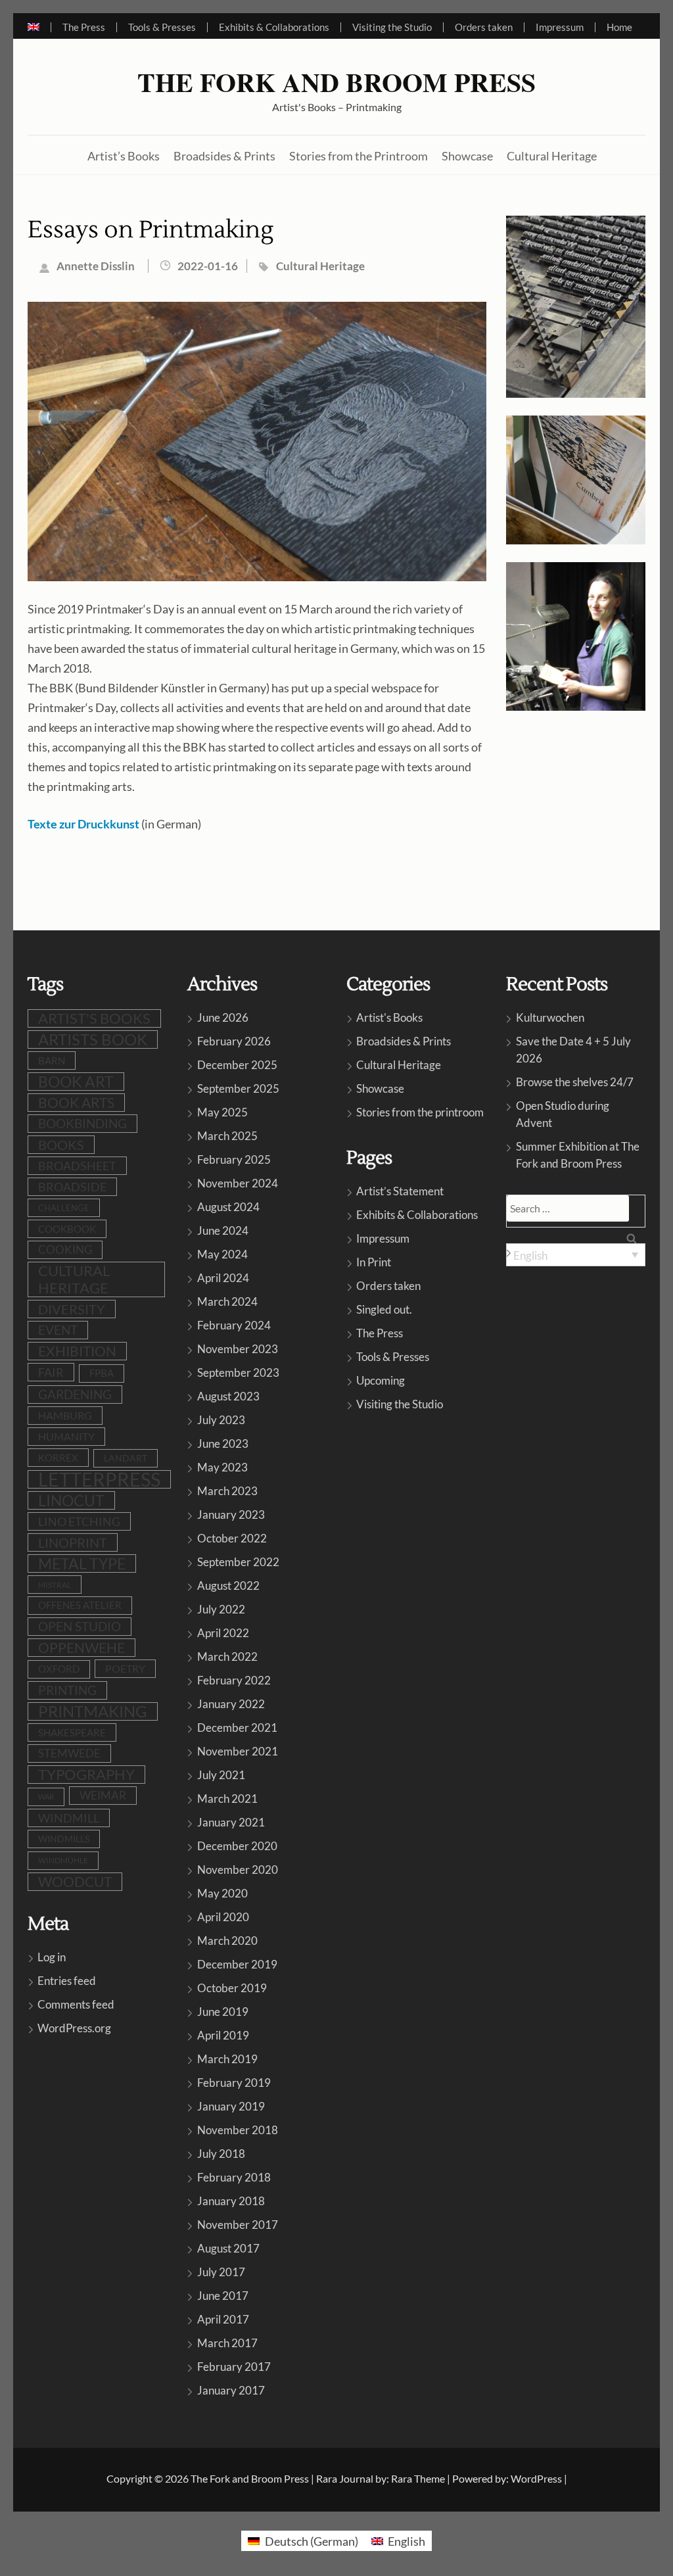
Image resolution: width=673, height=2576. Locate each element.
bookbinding (82, 1123)
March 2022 (227, 1657)
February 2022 (234, 1680)
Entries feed (67, 1981)
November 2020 (238, 1870)
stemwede (69, 1753)
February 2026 (234, 1041)
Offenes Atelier (80, 1605)
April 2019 (223, 2035)
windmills (64, 1839)
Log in (52, 1957)
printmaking (93, 1711)
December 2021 (237, 1728)
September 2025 (238, 1088)
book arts (76, 1102)
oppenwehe (81, 1648)
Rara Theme (418, 2478)
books (61, 1145)
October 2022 (232, 1538)
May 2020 (222, 1893)
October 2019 (232, 1988)
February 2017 (234, 2367)
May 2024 (222, 1254)
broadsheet (77, 1166)
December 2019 (237, 1964)
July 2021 (221, 1775)
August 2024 (228, 1207)
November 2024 (238, 1183)
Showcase (467, 156)
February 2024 (234, 1325)
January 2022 (231, 1704)
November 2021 (238, 1751)
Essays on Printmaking (151, 230)
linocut (71, 1500)
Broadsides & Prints (224, 156)
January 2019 (231, 2106)
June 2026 (223, 1017)
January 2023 (231, 1515)
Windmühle (63, 1860)
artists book (93, 1039)
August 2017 (228, 2248)
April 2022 (223, 1633)
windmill (69, 1818)
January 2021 (231, 1822)
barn (52, 1061)
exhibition (77, 1351)
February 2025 (234, 1159)
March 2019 (227, 2059)
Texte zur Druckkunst (83, 824)
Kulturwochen (550, 1017)
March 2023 (227, 1491)
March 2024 (227, 1301)
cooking (65, 1250)
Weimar (103, 1795)
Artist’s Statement (400, 1191)
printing (67, 1690)
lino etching (79, 1521)
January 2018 (231, 2201)
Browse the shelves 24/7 (575, 1082)
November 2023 (238, 1349)
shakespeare (72, 1732)
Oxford (59, 1669)
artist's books (94, 1018)
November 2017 (238, 2225)
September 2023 (238, 1372)
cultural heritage (74, 1279)
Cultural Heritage (552, 156)
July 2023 (221, 1420)
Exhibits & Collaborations (274, 27)
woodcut (75, 1882)
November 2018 (238, 2130)
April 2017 (223, 2319)
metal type (82, 1563)
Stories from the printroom (420, 1112)
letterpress (99, 1479)
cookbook (67, 1229)
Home (619, 27)
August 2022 (228, 1586)
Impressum (560, 27)
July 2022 (221, 1609)
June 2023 (223, 1443)
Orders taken (484, 27)
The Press (84, 27)
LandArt (126, 1458)
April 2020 (223, 1917)
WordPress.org (74, 2028)
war (46, 1797)
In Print (374, 1262)
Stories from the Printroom (359, 156)
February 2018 (234, 2177)
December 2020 (237, 1846)
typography (86, 1775)
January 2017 (231, 2390)
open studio (80, 1627)
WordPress (536, 2478)
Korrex (58, 1458)
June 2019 (223, 2012)
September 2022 (238, 1562)
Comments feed (76, 2004)
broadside (72, 1187)
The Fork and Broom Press (336, 82)
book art (76, 1082)
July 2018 (221, 2154)
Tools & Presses (162, 27)
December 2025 (237, 1065)
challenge (64, 1208)
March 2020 (227, 1941)
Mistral (55, 1585)
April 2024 (223, 1278)
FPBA (102, 1373)
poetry (125, 1668)
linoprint (73, 1542)
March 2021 (227, 1799)
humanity (66, 1436)
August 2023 (228, 1396)
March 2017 (227, 2343)
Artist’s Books (124, 156)
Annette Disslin (96, 266)
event (58, 1330)
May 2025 (222, 1112)
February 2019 (234, 2083)
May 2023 (222, 1467)
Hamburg (65, 1416)
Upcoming (381, 1380)
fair (51, 1372)
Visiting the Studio (392, 27)
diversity (72, 1309)
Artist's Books (389, 1017)
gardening (75, 1394)
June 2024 (223, 1230)
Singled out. (384, 1309)
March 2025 (227, 1136)
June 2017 (223, 2296)
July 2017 (221, 2272)
